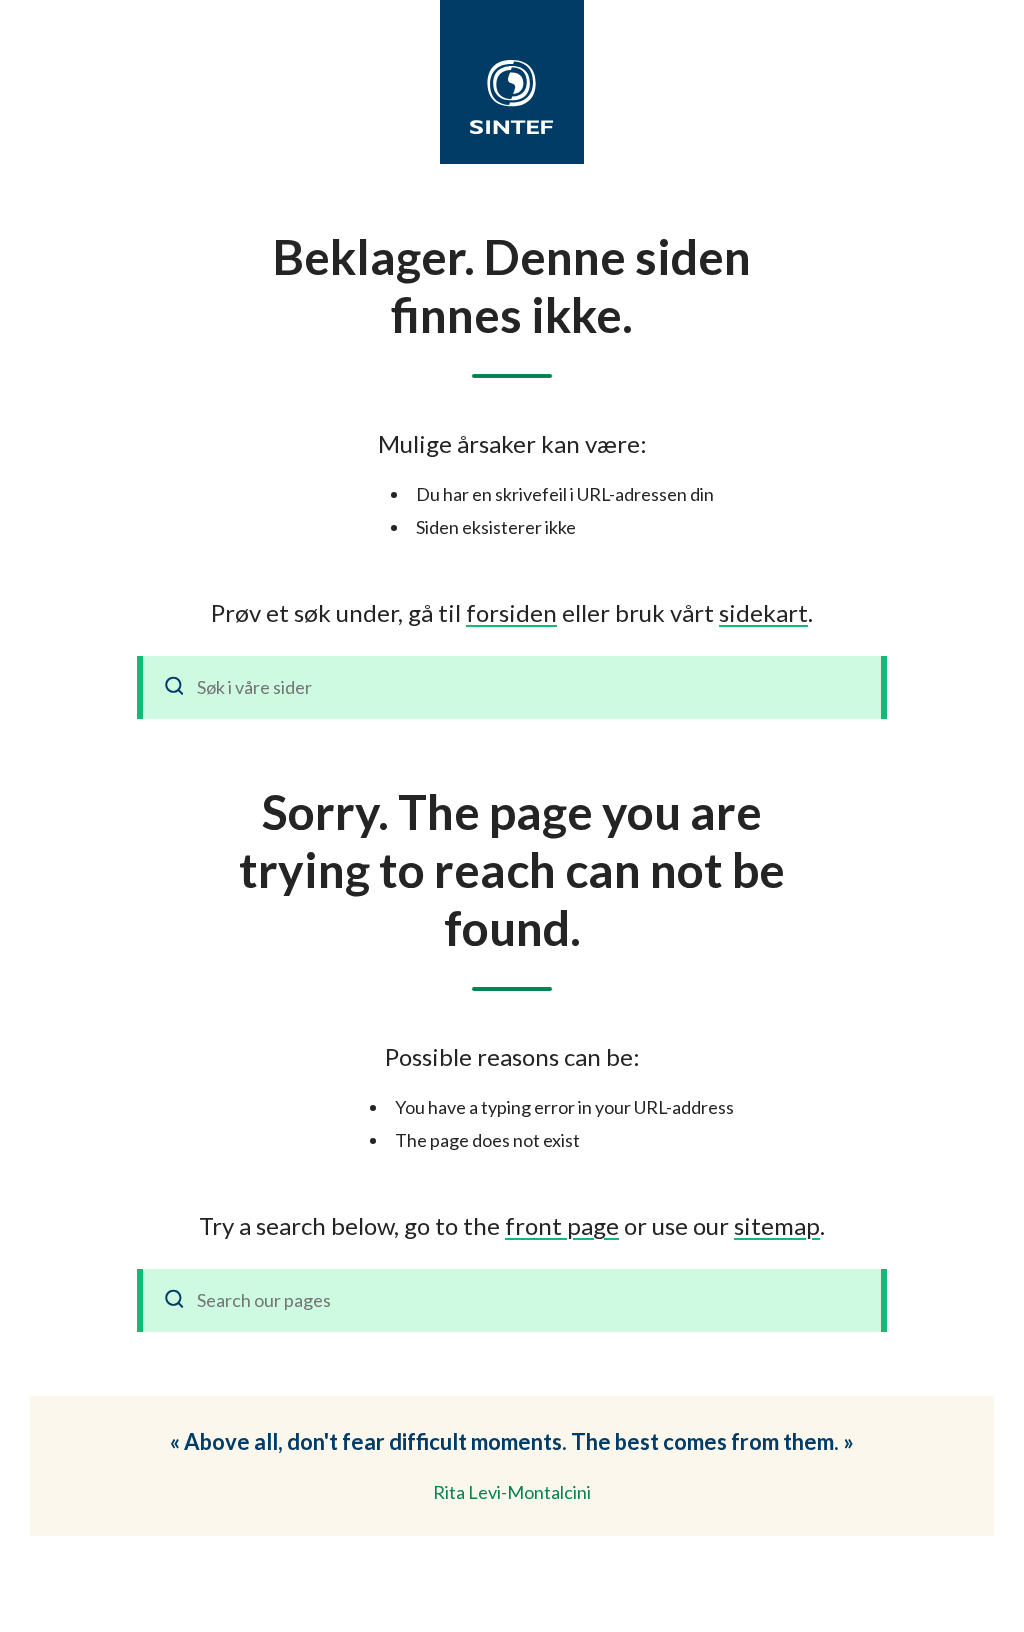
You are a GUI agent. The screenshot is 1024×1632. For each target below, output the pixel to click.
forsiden (511, 612)
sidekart (763, 612)
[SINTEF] (512, 97)
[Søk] (175, 687)
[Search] (175, 1300)
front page (562, 1225)
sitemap (777, 1225)
